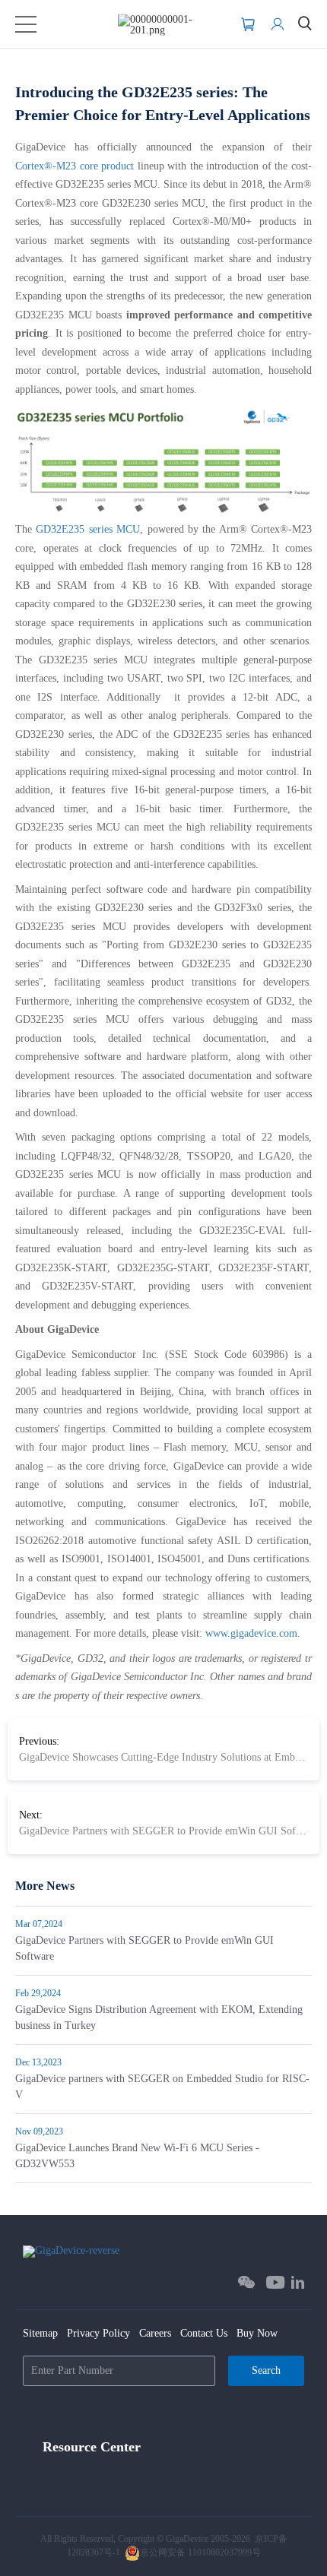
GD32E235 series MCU (88, 529)
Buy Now (257, 2333)
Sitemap (40, 2333)
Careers (155, 2333)
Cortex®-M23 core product (75, 166)
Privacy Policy (98, 2333)
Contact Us (204, 2333)
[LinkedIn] (298, 2282)
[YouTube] (276, 2282)
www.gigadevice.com (251, 1633)
